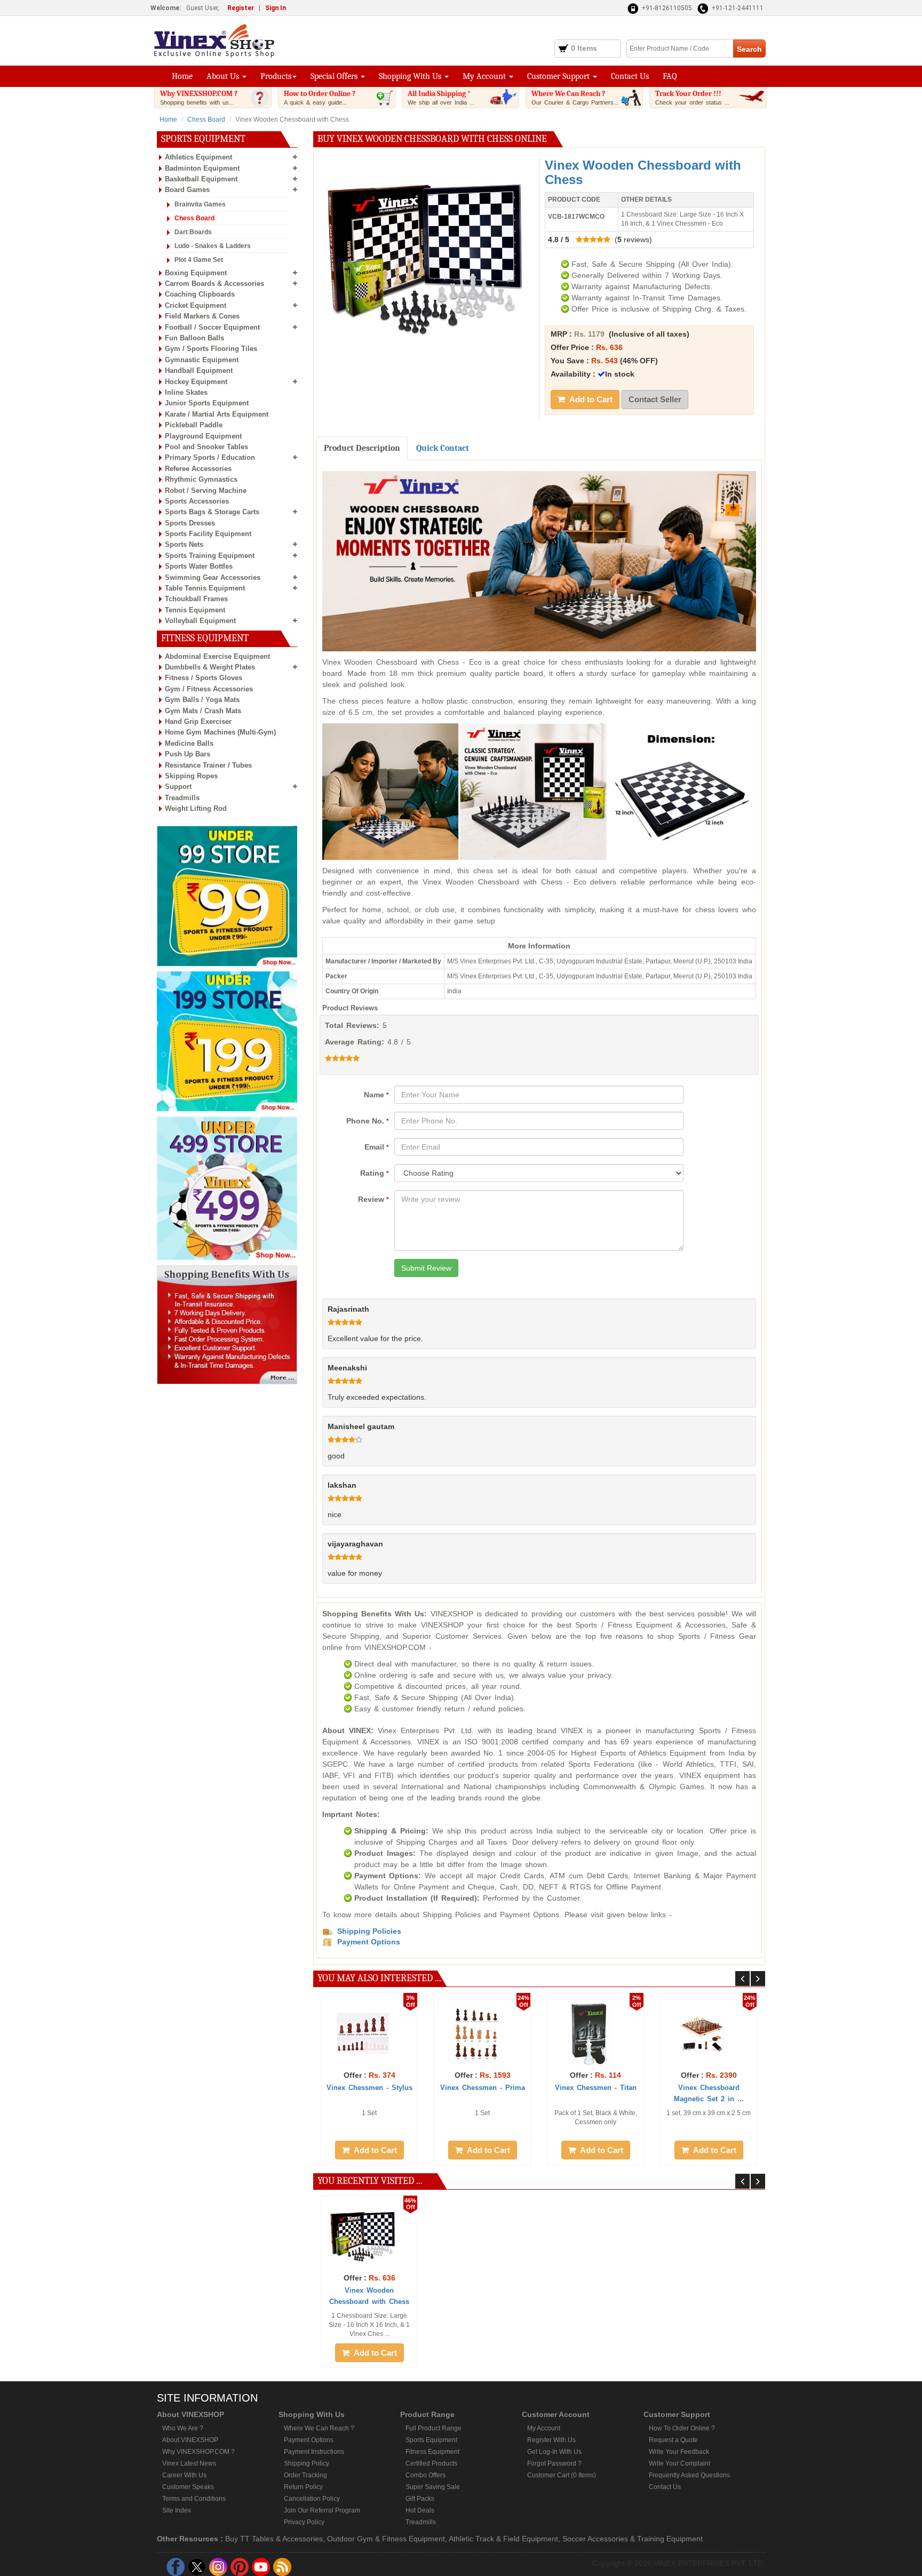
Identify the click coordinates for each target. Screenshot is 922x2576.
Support (178, 787)
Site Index (177, 2510)
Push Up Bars (188, 754)
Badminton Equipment (202, 168)
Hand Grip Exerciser (198, 721)
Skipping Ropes (191, 776)
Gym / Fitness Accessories (209, 689)
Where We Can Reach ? (575, 97)
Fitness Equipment (432, 2452)
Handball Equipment (199, 370)
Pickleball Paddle (194, 425)
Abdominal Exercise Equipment (217, 656)
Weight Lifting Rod (196, 808)
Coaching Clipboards (200, 294)
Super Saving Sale (433, 2487)
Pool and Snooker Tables (206, 447)
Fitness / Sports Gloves (204, 678)
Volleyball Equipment (200, 621)
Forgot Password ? (554, 2463)
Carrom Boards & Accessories (214, 284)
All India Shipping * (441, 97)
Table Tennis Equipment (205, 588)
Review (373, 1199)
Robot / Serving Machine (206, 491)
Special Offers (335, 76)
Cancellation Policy (312, 2499)
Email (377, 1147)
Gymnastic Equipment (202, 360)
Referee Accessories (198, 469)
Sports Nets (184, 544)
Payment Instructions (314, 2452)
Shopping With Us (411, 76)
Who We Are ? (183, 2428)
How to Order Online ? (320, 97)
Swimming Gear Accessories (213, 577)
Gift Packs (420, 2499)
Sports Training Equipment (210, 556)
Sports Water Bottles (199, 566)
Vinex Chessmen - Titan (596, 2088)
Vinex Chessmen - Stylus (369, 2088)
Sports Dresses (190, 523)
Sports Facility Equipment (208, 534)
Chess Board (206, 119)
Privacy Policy (304, 2522)
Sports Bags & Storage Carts (212, 512)
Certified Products (431, 2463)
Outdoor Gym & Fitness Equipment (386, 2539)
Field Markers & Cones (202, 316)
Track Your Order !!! (692, 97)
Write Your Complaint (679, 2463)
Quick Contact (443, 448)
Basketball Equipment (201, 179)
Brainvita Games (200, 204)
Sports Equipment (431, 2440)
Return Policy (303, 2487)
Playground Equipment (203, 436)
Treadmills (182, 798)
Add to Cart (590, 399)
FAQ (670, 76)
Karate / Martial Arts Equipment (217, 414)
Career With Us (184, 2475)
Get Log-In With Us (554, 2452)
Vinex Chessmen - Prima (483, 2088)
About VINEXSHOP (190, 2440)
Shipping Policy (307, 2463)
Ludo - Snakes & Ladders (213, 246)
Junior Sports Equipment (207, 403)
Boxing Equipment (196, 273)
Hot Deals (420, 2510)
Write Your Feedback (679, 2452)
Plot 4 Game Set (199, 260)
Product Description (362, 448)
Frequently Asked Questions (689, 2475)
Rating (375, 1173)
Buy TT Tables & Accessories (274, 2539)
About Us (224, 76)
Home (182, 76)
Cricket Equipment (196, 305)
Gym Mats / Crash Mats (203, 711)
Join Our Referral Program (322, 2510)
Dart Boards (193, 232)
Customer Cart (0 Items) (562, 2475)
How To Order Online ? (682, 2428)
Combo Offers (426, 2475)
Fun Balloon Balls (194, 338)
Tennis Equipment (195, 610)
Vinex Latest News (189, 2463)
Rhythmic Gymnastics (201, 479)
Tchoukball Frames (196, 599)
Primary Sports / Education (210, 457)
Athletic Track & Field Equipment (503, 2539)
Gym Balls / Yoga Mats (202, 700)
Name (376, 1095)
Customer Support (559, 76)
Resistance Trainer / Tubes (208, 765)
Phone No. (368, 1121)
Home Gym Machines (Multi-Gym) (220, 732)
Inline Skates (186, 392)
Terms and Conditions (194, 2499)
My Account (485, 76)
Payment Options (309, 2440)
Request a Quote (673, 2440)
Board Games (187, 190)
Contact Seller (655, 399)
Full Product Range (434, 2428)
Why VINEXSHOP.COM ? (199, 97)
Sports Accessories (197, 501)
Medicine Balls (189, 743)
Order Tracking (305, 2475)
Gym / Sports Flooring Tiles (211, 349)
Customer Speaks (188, 2487)
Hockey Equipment (196, 382)
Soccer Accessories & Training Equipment (633, 2539)
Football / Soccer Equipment (212, 327)
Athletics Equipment (198, 157)
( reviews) (600, 240)
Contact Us (630, 76)
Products (276, 76)
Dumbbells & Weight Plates (210, 667)
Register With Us (551, 2440)
